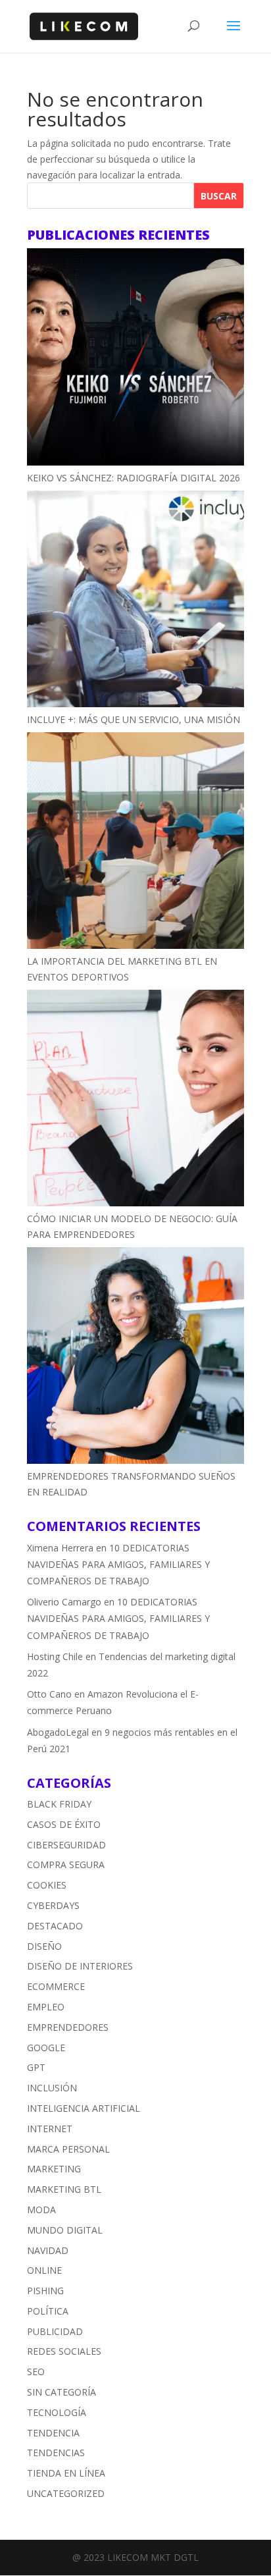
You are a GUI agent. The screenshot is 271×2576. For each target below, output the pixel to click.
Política (48, 2311)
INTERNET (50, 2129)
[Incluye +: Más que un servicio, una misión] (135, 601)
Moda (41, 2210)
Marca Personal (68, 2149)
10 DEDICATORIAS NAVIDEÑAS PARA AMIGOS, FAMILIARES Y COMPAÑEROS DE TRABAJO (118, 1564)
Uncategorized (66, 2493)
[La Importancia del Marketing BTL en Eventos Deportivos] (135, 843)
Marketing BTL (64, 2189)
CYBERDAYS (53, 1905)
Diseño (44, 1946)
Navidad (48, 2250)
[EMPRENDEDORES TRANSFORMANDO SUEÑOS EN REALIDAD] (135, 1358)
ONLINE (44, 2270)
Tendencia (53, 2433)
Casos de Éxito (64, 1824)
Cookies (47, 1885)
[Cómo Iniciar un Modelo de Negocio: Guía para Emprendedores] (135, 1100)
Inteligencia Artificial (84, 2108)
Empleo (46, 2007)
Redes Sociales (64, 2351)
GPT (36, 2067)
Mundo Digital (65, 2230)
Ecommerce (56, 1986)
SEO (36, 2372)
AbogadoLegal (58, 1732)
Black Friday (59, 1804)
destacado (55, 1926)
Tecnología (57, 2412)
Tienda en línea (66, 2473)
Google (46, 2048)
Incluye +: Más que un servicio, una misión (134, 719)
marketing (54, 2169)
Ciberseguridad (66, 1845)
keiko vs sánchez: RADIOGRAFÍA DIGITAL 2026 (134, 478)
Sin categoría (62, 2392)
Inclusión (52, 2088)
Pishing (45, 2291)
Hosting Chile (55, 1656)
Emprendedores (68, 2027)
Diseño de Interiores (80, 1966)
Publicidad (55, 2331)
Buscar (219, 196)
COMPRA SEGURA (66, 1865)
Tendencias (56, 2453)
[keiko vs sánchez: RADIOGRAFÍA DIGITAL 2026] (135, 359)
